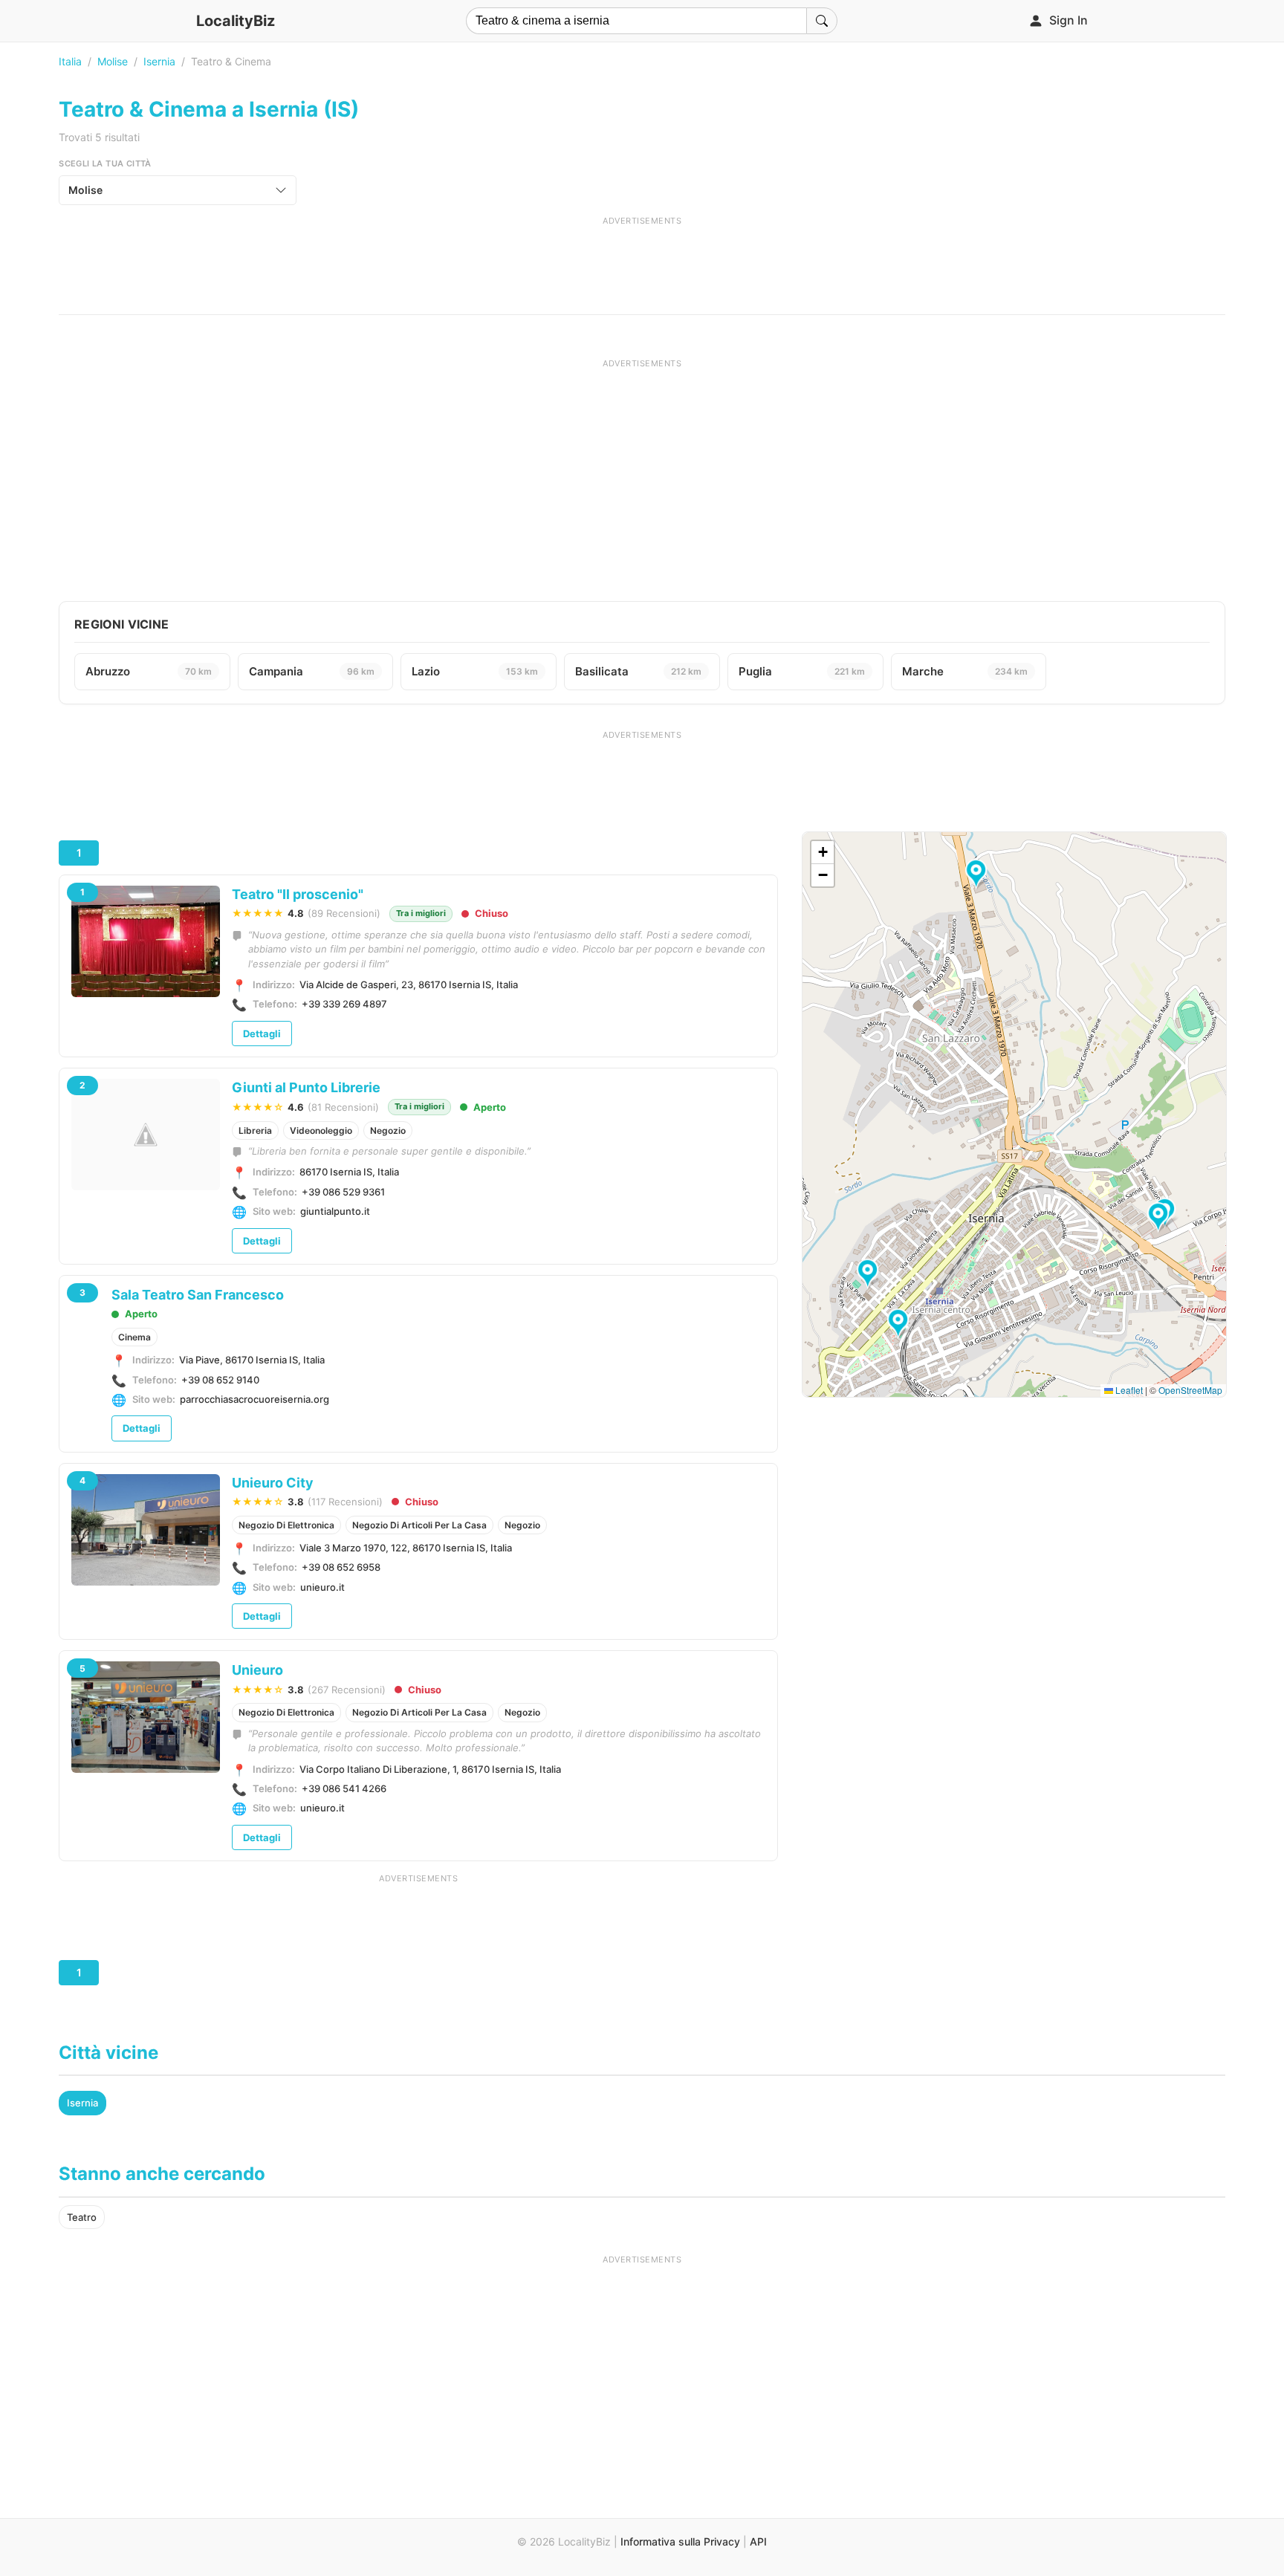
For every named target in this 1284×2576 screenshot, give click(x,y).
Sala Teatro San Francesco (198, 1295)
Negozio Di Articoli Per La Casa (419, 1525)
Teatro (82, 2217)
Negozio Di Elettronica (286, 1525)
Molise (113, 61)
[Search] (822, 21)
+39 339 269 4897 (344, 1004)
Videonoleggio (321, 1130)
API (758, 2541)
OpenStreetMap (1190, 1390)
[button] (900, 1324)
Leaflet (1128, 1390)
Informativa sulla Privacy (680, 2541)
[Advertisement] (642, 260)
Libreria (255, 1130)
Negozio (388, 1130)
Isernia (159, 61)
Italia (70, 61)
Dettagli (262, 1034)
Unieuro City (273, 1483)
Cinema (134, 1337)
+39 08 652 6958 (341, 1567)
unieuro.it (322, 1587)
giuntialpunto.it (335, 1211)
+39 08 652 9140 (220, 1380)
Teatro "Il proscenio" (298, 894)
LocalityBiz (236, 21)
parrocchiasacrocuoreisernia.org (254, 1399)
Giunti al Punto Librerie (306, 1087)
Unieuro (257, 1670)
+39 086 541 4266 (344, 1788)
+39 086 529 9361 (343, 1192)
